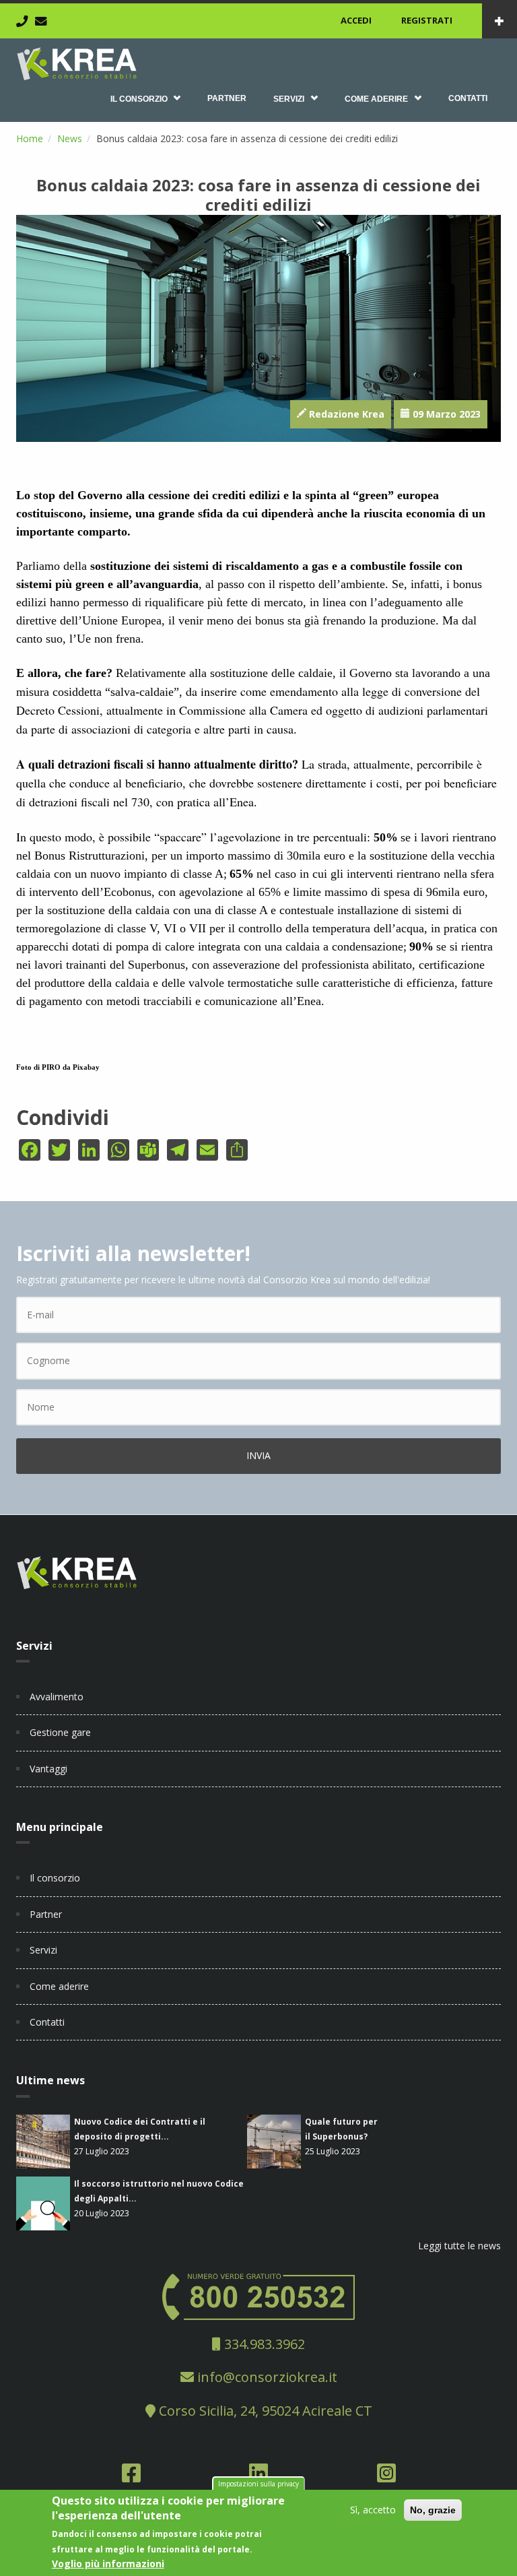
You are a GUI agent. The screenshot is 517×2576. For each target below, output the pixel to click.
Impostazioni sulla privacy (258, 2484)
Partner (227, 98)
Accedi (356, 20)
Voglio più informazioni (108, 2564)
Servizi (289, 99)
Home (30, 138)
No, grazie (433, 2510)
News (70, 138)
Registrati (427, 20)
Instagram (386, 2477)
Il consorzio (139, 99)
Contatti (468, 98)
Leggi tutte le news (459, 2246)
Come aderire (376, 99)
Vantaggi (48, 1769)
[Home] (77, 62)
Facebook (131, 2477)
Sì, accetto (373, 2510)
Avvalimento (57, 1697)
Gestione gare (60, 1732)
